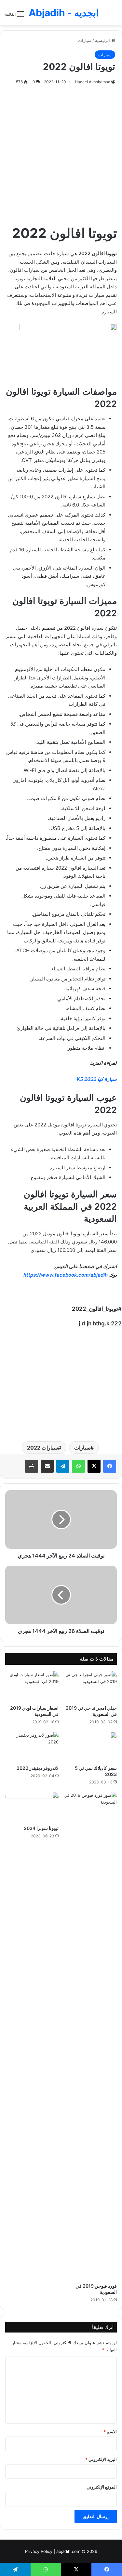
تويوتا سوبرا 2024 (41, 1828)
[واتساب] (78, 1466)
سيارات (85, 40)
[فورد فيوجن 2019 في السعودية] (90, 2036)
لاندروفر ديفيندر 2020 (38, 1768)
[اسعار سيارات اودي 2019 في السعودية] (32, 1686)
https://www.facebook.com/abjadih (66, 1275)
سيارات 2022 (42, 1448)
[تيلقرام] (63, 1466)
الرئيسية (103, 40)
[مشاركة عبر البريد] (47, 1466)
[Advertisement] (61, 153)
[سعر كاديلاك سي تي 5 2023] (90, 1747)
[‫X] (94, 1466)
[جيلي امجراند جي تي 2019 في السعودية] (90, 1686)
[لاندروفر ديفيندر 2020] (32, 1747)
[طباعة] (32, 1466)
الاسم (110, 2432)
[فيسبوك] (110, 1466)
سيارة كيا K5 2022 (97, 1079)
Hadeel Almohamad (93, 82)
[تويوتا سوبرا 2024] (32, 1807)
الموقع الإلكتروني (102, 2487)
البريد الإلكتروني (101, 2459)
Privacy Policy (39, 2551)
